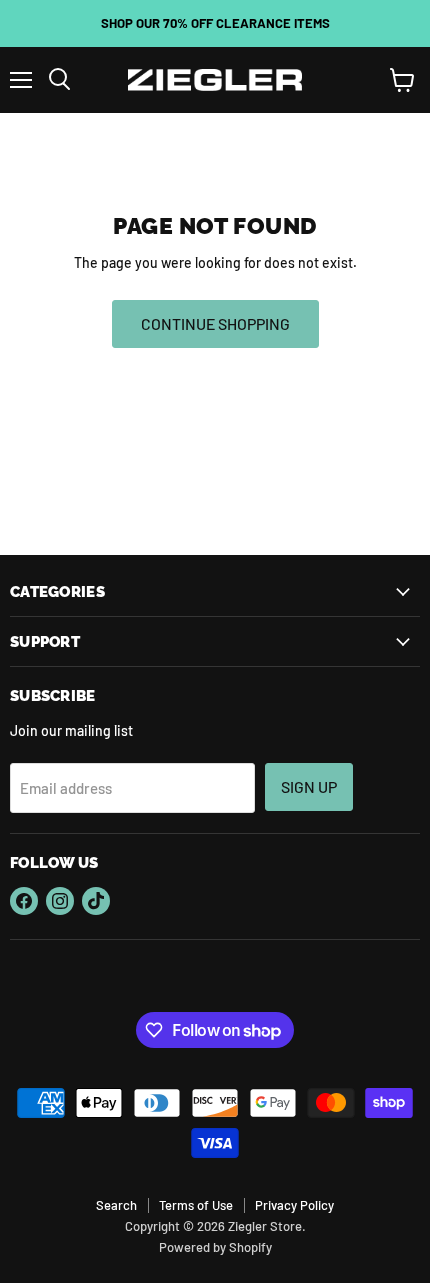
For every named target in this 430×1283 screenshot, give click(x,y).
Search (116, 1205)
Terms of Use (196, 1205)
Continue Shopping (215, 323)
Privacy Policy (294, 1205)
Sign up (309, 786)
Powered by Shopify (215, 1247)
